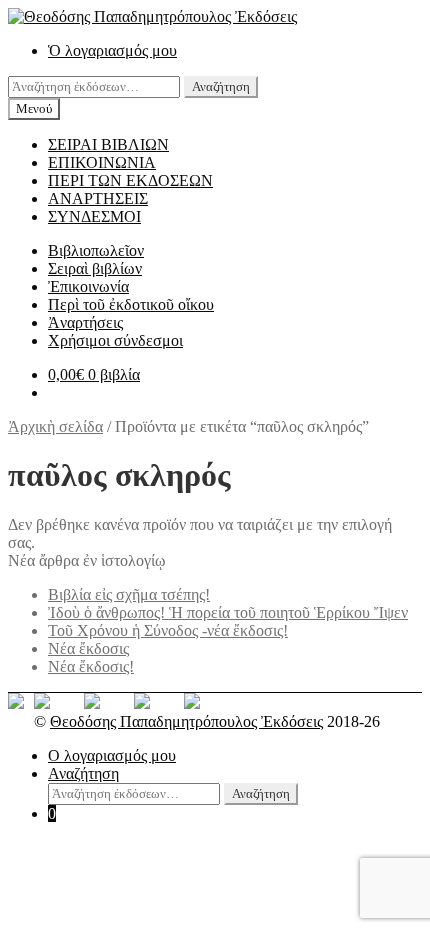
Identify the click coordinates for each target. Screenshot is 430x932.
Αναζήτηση (221, 86)
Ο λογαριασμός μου (112, 755)
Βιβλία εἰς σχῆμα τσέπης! (129, 594)
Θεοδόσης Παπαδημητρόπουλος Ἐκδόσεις (186, 721)
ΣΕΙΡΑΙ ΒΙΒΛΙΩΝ (108, 144)
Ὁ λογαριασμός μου (112, 50)
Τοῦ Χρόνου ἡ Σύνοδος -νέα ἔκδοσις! (168, 630)
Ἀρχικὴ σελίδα (55, 426)
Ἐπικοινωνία (88, 286)
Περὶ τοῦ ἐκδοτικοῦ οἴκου (131, 304)
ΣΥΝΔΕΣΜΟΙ (94, 216)
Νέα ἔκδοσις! (91, 666)
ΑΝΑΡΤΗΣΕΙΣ (98, 198)
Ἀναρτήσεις (85, 322)
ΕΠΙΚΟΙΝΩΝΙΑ (102, 162)
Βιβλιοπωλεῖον (96, 250)
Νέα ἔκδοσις (88, 648)
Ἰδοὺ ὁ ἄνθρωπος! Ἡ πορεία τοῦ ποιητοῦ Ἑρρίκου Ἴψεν (228, 612)
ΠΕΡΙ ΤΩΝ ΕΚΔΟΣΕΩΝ (130, 180)
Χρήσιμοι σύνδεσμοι (115, 340)
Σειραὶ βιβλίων (95, 268)
